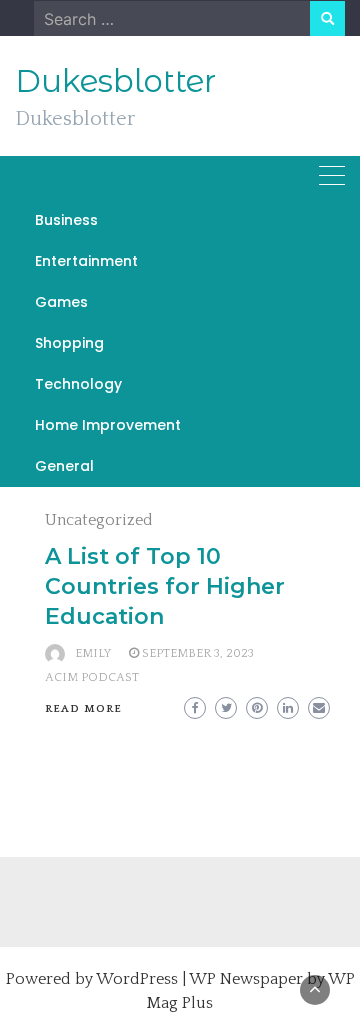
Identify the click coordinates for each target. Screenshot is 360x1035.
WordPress (137, 979)
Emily (93, 653)
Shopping (69, 343)
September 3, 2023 (198, 653)
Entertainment (86, 261)
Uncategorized (99, 520)
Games (61, 302)
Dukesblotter (115, 81)
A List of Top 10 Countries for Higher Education (165, 586)
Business (66, 220)
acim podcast (92, 677)
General (64, 466)
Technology (78, 384)
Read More (83, 709)
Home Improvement (108, 425)
